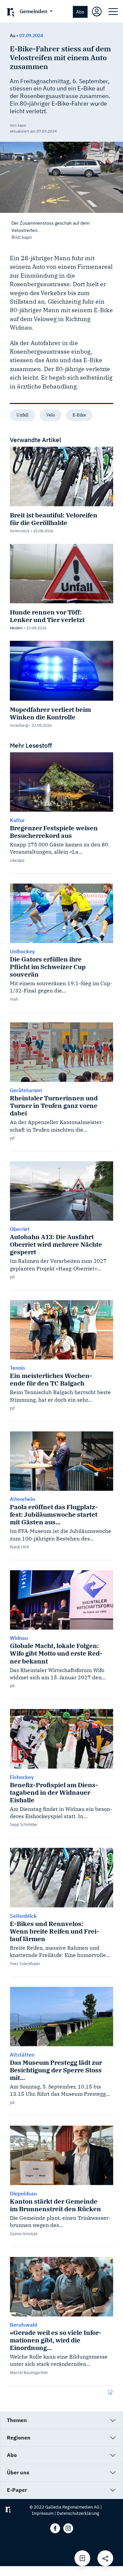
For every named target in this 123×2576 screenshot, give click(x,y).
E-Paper (17, 2490)
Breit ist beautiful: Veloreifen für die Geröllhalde (54, 519)
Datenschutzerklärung (78, 2513)
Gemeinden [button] (34, 11)
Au (13, 36)
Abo (80, 12)
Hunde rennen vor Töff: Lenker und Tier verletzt (47, 616)
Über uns (18, 2472)
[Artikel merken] (82, 2558)
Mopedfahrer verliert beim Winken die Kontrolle (50, 713)
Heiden (16, 628)
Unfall (22, 415)
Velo (51, 415)
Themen (17, 2420)
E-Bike (79, 415)
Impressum (43, 2513)
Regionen (19, 2438)
